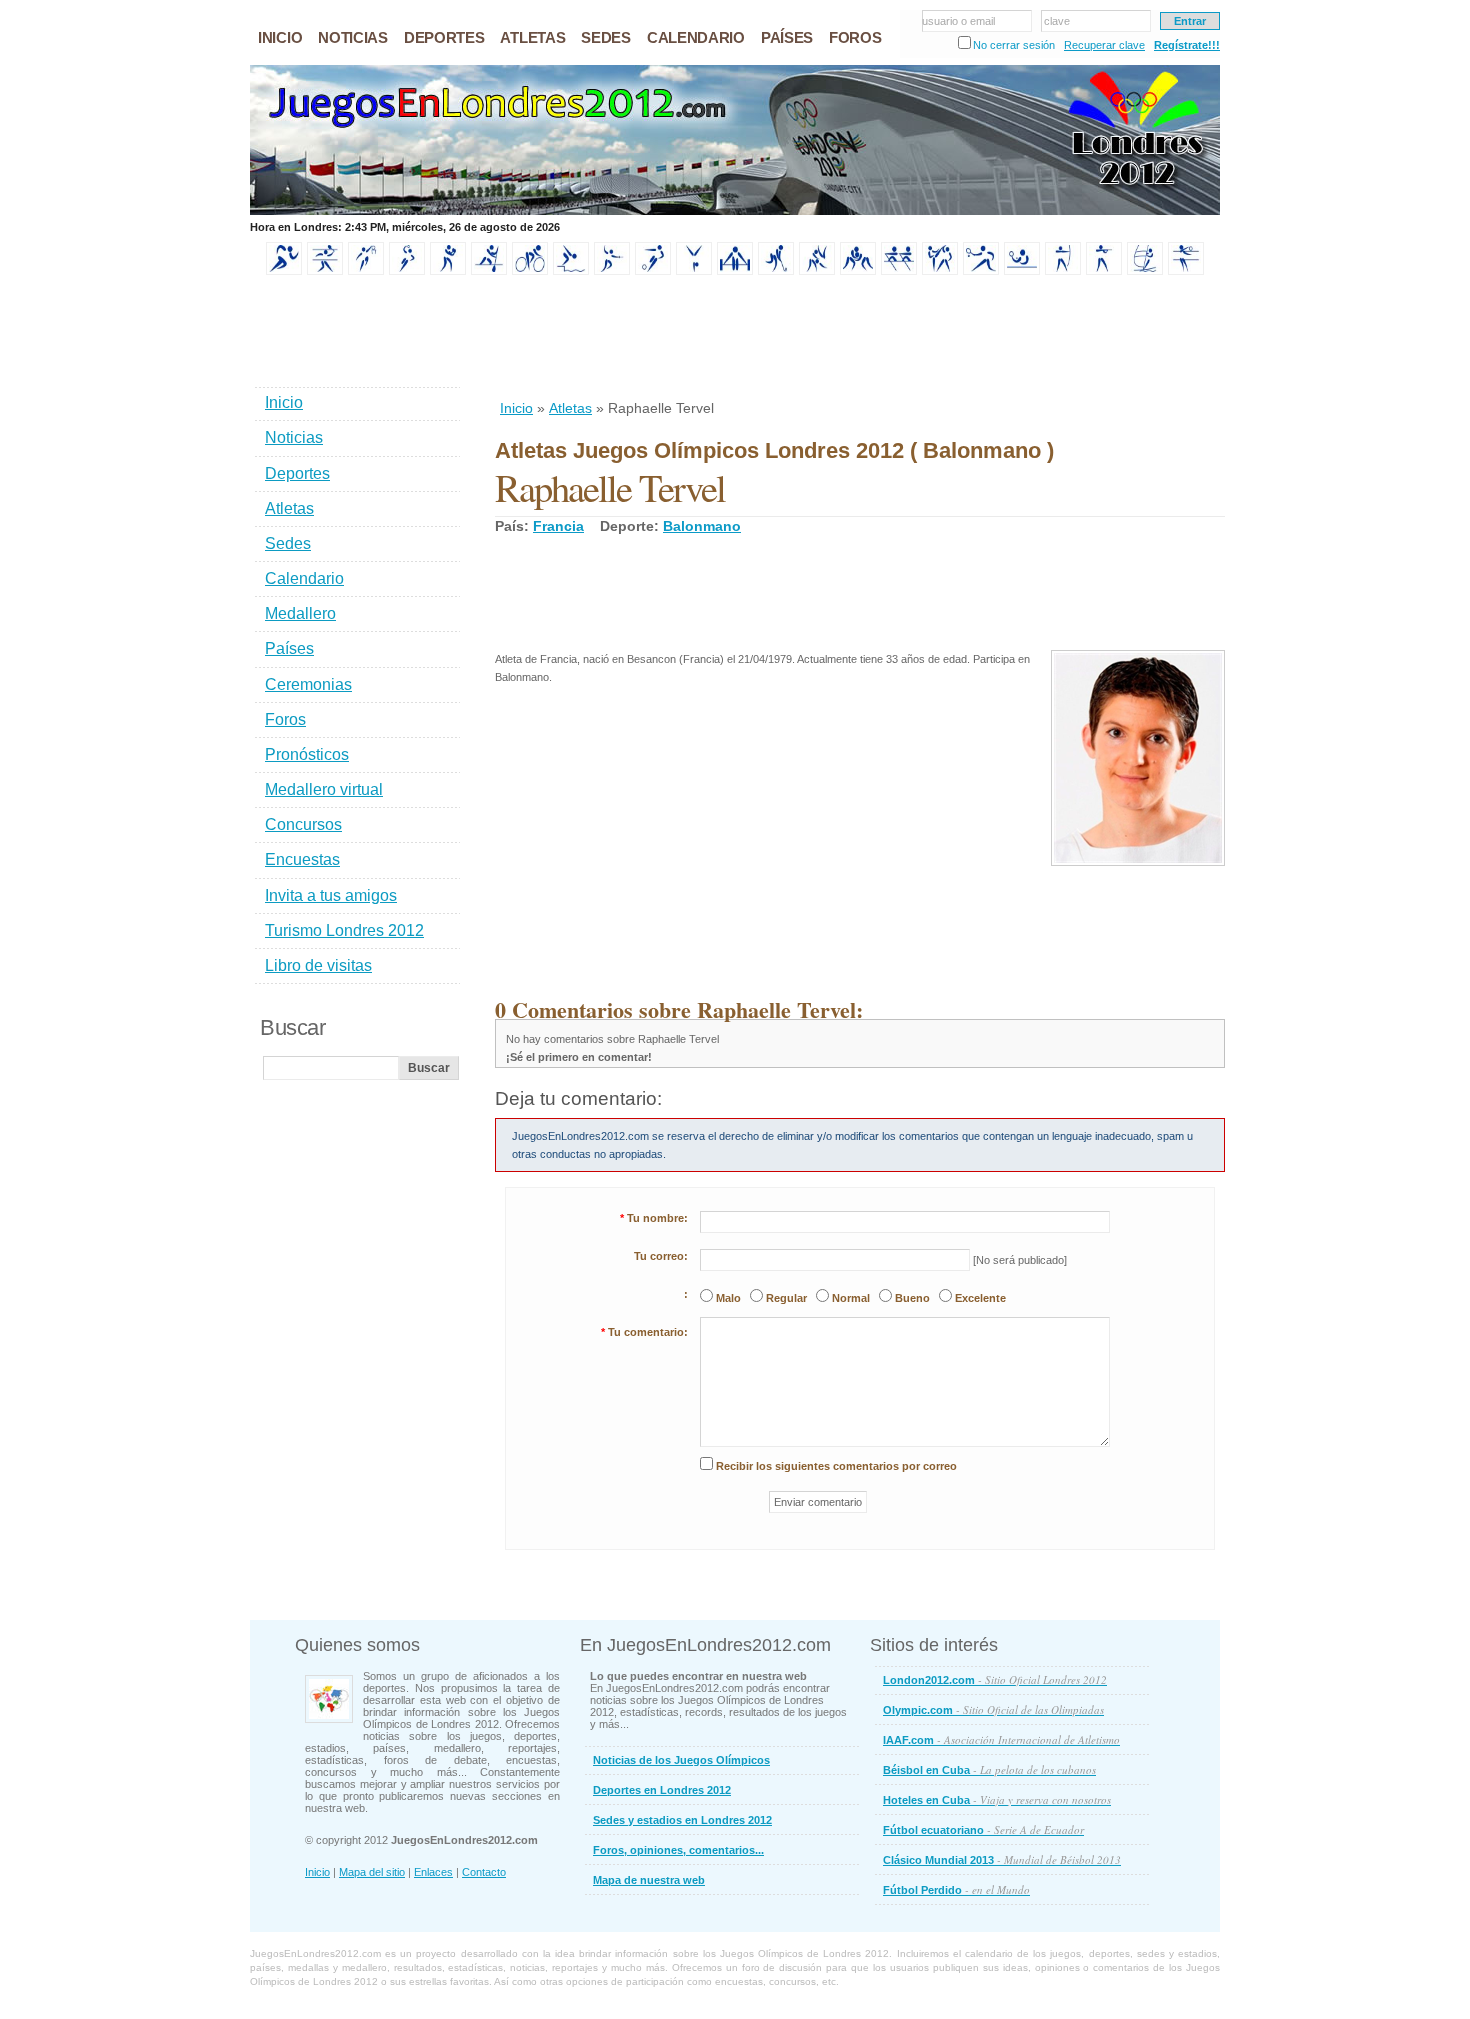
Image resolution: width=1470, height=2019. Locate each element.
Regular (786, 1298)
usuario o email (958, 21)
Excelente (980, 1298)
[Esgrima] (612, 271)
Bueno (912, 1298)
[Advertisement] (859, 339)
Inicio (516, 408)
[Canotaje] (489, 271)
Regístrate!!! (1187, 45)
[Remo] (899, 271)
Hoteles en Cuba (997, 1799)
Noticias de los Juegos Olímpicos (681, 1760)
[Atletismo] (284, 271)
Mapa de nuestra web (649, 1880)
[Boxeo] (448, 271)
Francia (558, 526)
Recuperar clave (1104, 45)
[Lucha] (858, 271)
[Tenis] (981, 271)
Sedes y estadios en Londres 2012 (682, 1820)
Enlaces (433, 1872)
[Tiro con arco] (1063, 271)
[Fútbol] (653, 271)
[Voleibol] (1186, 271)
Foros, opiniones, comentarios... (678, 1850)
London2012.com (995, 1679)
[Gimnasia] (694, 271)
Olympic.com (993, 1709)
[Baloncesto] (366, 271)
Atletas (570, 408)
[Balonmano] (407, 271)
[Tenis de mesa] (1022, 271)
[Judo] (817, 271)
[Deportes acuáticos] (571, 271)
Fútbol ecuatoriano (983, 1829)
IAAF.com (1001, 1739)
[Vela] (1145, 271)
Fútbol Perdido (956, 1889)
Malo (728, 1298)
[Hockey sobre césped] (776, 271)
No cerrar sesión (1014, 45)
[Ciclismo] (530, 271)
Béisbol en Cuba (989, 1769)
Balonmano (702, 526)
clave (1057, 21)
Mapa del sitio (372, 1872)
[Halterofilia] (735, 271)
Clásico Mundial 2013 (1002, 1859)
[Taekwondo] (940, 271)
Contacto (484, 1872)
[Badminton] (325, 271)
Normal (851, 1298)
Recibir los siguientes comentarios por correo (836, 1466)
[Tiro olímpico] (1104, 271)
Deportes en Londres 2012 (662, 1790)
